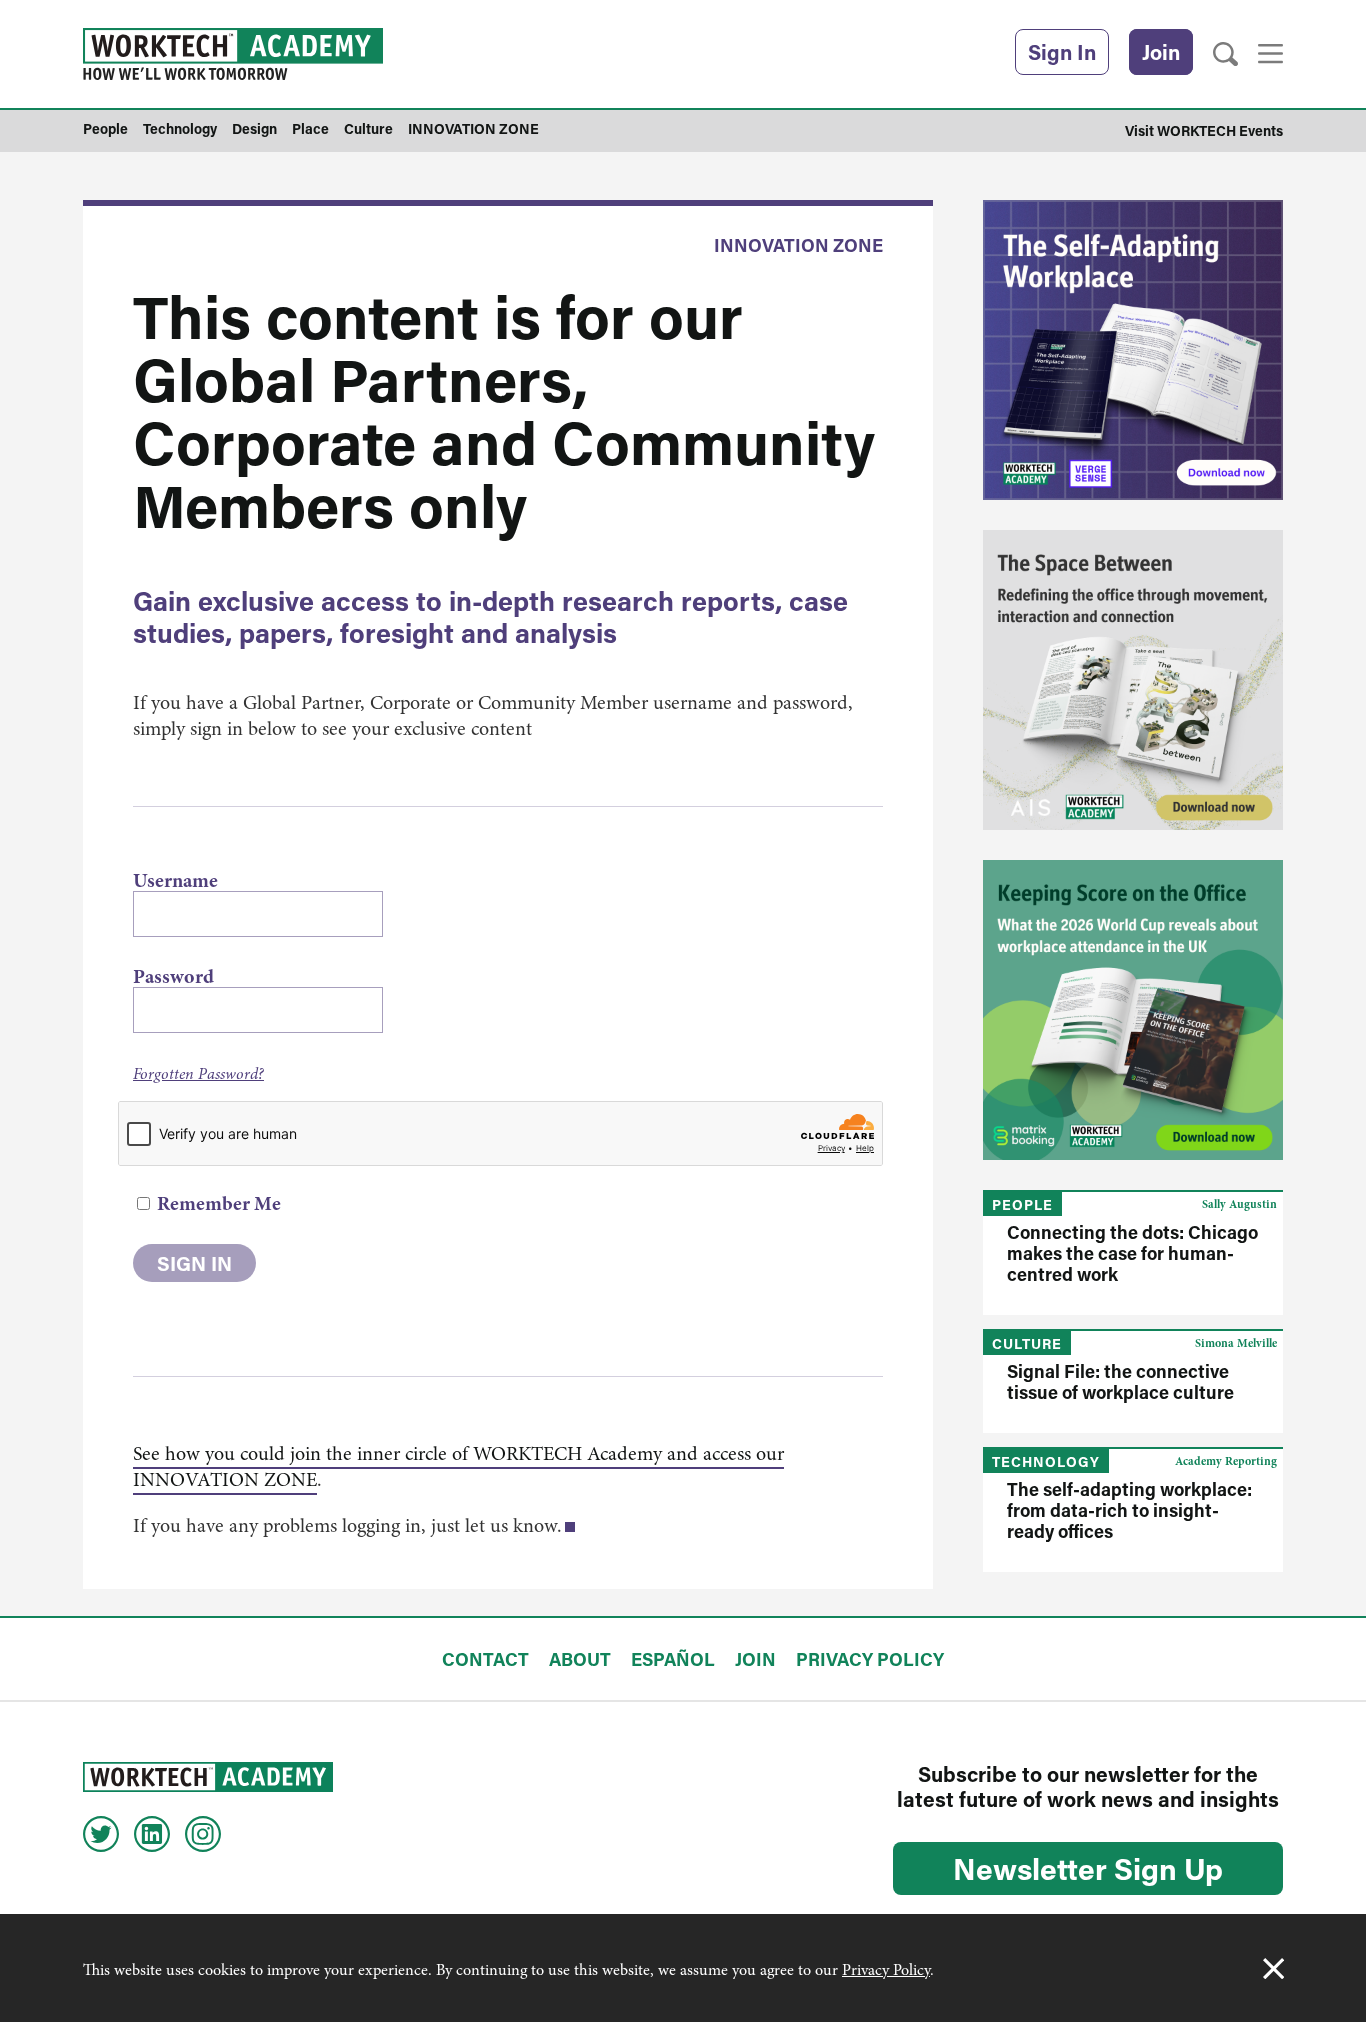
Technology (1046, 1461)
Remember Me (217, 1204)
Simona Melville (1236, 1343)
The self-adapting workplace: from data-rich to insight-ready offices (1129, 1510)
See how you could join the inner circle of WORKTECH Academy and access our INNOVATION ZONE (458, 1466)
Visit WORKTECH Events (1204, 130)
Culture (1027, 1343)
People (1022, 1204)
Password (173, 977)
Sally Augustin (1239, 1204)
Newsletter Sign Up (1088, 1868)
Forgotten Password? (198, 1074)
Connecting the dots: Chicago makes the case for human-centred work (1132, 1253)
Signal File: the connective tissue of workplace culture (1120, 1381)
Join (1161, 52)
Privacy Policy (886, 1970)
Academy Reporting (1226, 1461)
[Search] (1225, 54)
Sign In (1062, 52)
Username (175, 881)
